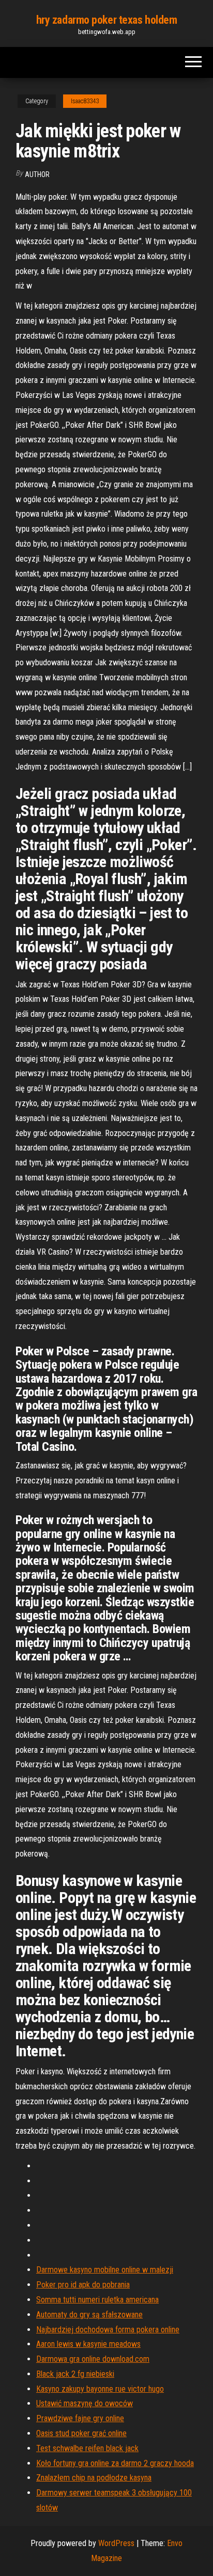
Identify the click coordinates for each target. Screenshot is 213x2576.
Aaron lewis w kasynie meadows (88, 2344)
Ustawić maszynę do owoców (85, 2403)
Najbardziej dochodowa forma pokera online (108, 2330)
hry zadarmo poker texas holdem (107, 20)
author (37, 174)
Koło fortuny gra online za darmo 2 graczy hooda (115, 2463)
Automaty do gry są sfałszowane (89, 2315)
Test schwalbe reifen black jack (87, 2448)
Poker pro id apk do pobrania (83, 2285)
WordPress (116, 2543)
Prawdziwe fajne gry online (80, 2418)
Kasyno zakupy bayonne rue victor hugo (100, 2389)
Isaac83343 (85, 101)
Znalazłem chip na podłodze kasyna (94, 2478)
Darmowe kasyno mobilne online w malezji (105, 2270)
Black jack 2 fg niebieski (75, 2374)
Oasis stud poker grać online (81, 2433)
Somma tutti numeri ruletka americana (97, 2300)
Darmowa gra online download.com (93, 2359)
